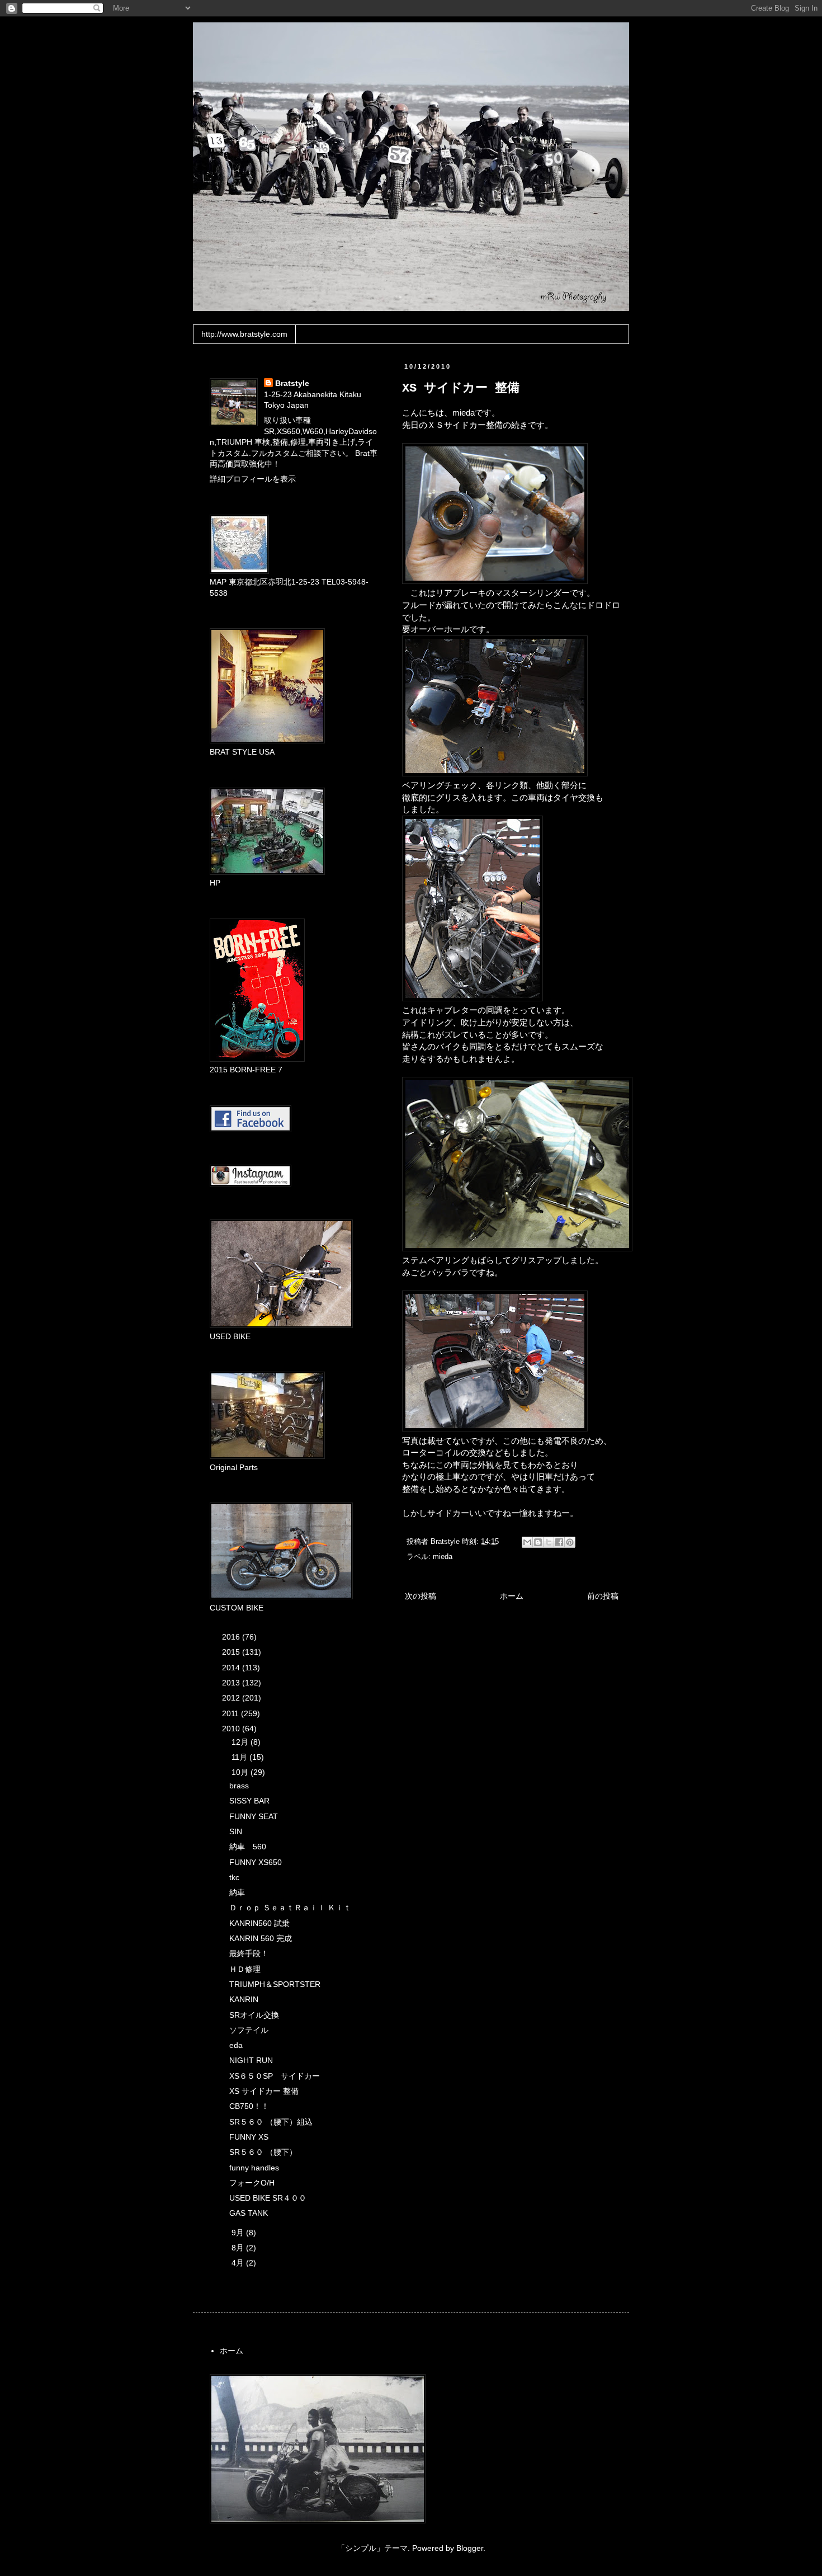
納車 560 (248, 1847)
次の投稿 (421, 1596)
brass (239, 1786)
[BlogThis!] (538, 1542)
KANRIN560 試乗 (259, 1923)
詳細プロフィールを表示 (253, 479)
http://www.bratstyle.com (244, 334)
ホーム (512, 1596)
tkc (234, 1877)
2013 (232, 1683)
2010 (232, 1729)
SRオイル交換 (254, 2015)
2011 (232, 1713)
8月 (239, 2248)
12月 (241, 1742)
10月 (241, 1772)
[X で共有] (549, 1542)
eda (236, 2045)
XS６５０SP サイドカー (275, 2076)
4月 (239, 2263)
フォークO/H (252, 2183)
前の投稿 (603, 1596)
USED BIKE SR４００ (268, 2198)
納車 (237, 1892)
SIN (236, 1831)
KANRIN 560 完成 (261, 1938)
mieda (443, 1557)
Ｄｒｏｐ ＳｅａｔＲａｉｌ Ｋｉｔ (290, 1908)
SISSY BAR (249, 1801)
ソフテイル (249, 2030)
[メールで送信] (527, 1542)
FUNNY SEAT (254, 1816)
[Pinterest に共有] (570, 1542)
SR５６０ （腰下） (263, 2152)
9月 (239, 2233)
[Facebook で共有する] (559, 1542)
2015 (232, 1652)
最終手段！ (249, 1953)
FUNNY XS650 (256, 1862)
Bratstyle (292, 383)
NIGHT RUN (251, 2060)
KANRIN (244, 1999)
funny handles (254, 2168)
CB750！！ (249, 2106)
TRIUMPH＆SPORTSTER (275, 1984)
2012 (232, 1698)
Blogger (470, 2548)
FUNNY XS (249, 2137)
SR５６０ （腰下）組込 (271, 2122)
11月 (240, 1757)
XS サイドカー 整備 (264, 2091)
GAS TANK (249, 2213)
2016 (232, 1637)
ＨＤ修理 (245, 1969)
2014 (232, 1668)
